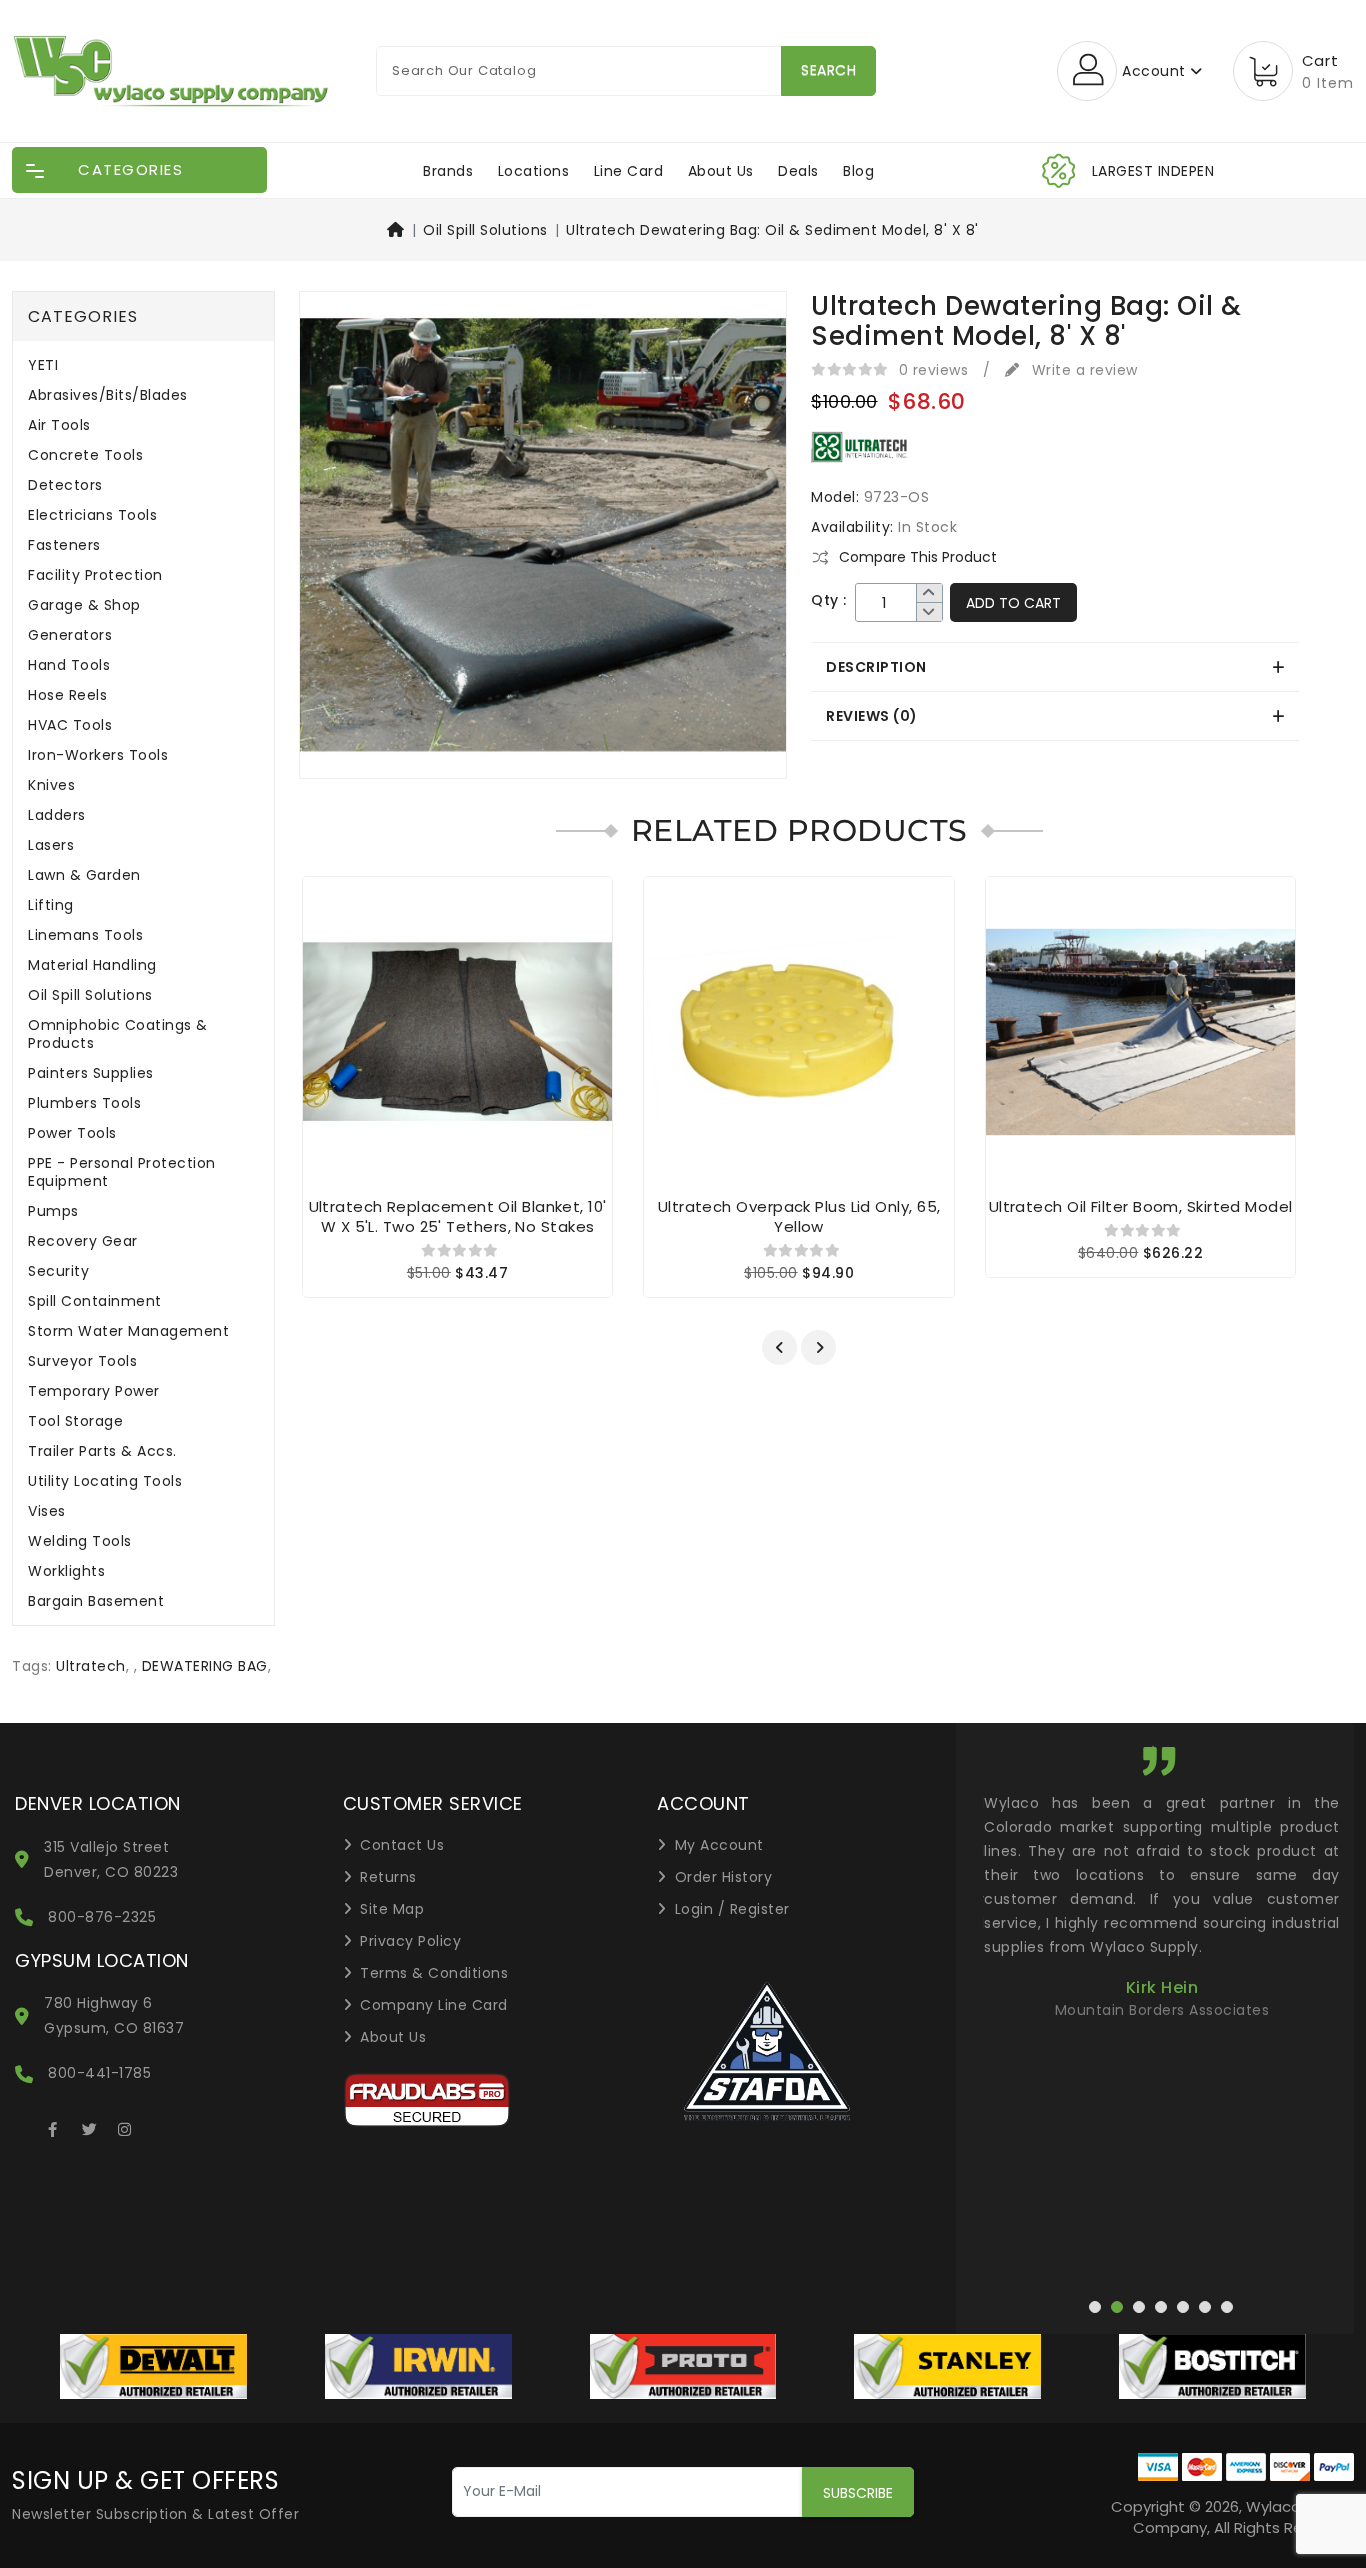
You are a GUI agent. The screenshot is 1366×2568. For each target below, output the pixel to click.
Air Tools (59, 425)
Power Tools (72, 1133)
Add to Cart (1013, 603)
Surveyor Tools (82, 1361)
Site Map (392, 1909)
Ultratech (91, 1666)
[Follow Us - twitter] (89, 2126)
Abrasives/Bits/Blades (108, 395)
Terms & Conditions (434, 1973)
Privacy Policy (410, 1941)
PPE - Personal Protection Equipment (122, 1172)
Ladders (57, 815)
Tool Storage (75, 1421)
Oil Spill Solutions (485, 230)
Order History (724, 1877)
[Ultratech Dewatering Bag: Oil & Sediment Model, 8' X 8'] (543, 542)
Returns (388, 1877)
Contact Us (402, 1845)
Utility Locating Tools (105, 1481)
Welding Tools (80, 1541)
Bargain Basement (96, 1601)
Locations (534, 171)
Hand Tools (69, 665)
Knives (51, 785)
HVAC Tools (70, 725)
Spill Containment (95, 1301)
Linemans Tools (85, 935)
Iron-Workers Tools (98, 755)
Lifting (51, 905)
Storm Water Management (128, 1331)
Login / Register (732, 1909)
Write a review (1082, 370)
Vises (47, 1511)
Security (58, 1271)
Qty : (829, 600)
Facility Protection (95, 575)
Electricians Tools (92, 515)
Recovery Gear (83, 1241)
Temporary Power (94, 1391)
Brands (448, 171)
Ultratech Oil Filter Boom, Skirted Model (1141, 1206)
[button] (779, 1347)
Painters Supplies (91, 1073)
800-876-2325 (102, 1917)
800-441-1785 (99, 2073)
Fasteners (64, 545)
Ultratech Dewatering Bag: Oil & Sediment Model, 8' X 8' (772, 230)
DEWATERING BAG (205, 1666)
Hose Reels (67, 695)
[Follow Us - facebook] (53, 2126)
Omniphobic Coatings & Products (118, 1034)
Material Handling (92, 965)
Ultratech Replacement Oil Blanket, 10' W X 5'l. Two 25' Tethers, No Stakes (458, 1216)
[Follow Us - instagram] (125, 2126)
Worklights (66, 1571)
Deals (798, 171)
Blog (858, 171)
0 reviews (934, 370)
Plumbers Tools (84, 1103)
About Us (721, 171)
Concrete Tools (85, 455)
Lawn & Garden (84, 875)
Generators (70, 635)
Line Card (629, 171)
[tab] (1055, 667)
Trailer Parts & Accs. (102, 1451)
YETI (43, 365)
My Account (719, 1845)
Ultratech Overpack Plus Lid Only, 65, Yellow (799, 1216)
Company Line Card (434, 2005)
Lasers (51, 845)
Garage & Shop (84, 605)
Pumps (53, 1211)
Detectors (65, 485)
